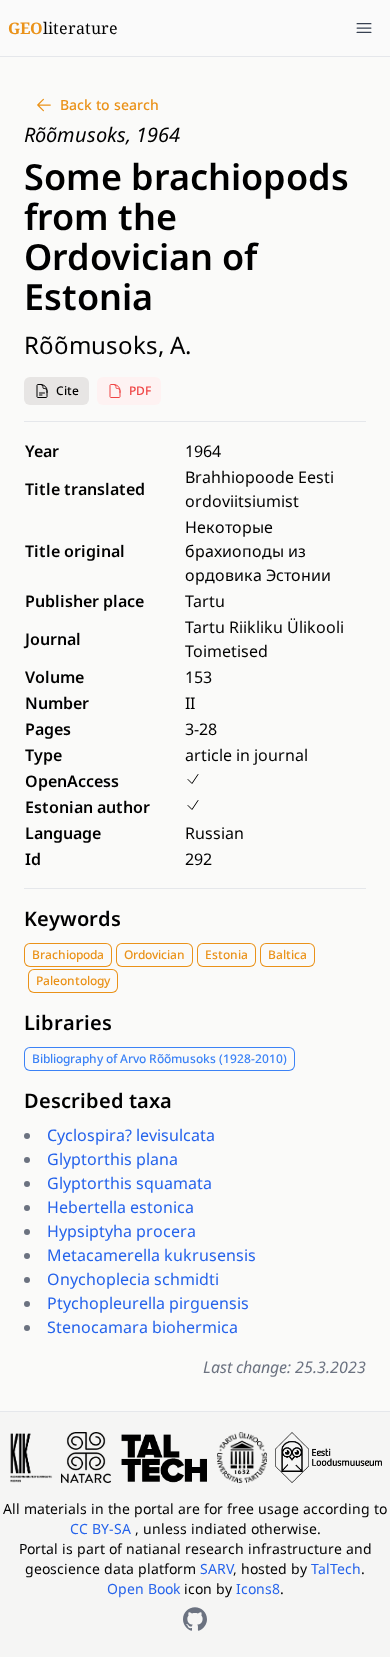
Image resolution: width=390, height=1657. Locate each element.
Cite (67, 390)
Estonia (226, 954)
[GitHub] (195, 1619)
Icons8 (258, 1588)
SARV (216, 1568)
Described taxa (98, 1100)
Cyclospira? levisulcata (131, 1135)
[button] (56, 391)
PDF (140, 390)
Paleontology (73, 980)
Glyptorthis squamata (129, 1183)
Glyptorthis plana (112, 1159)
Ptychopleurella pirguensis (148, 1303)
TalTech (336, 1568)
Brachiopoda (68, 954)
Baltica (287, 954)
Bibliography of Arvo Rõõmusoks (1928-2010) (159, 1058)
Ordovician (154, 954)
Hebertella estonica (120, 1207)
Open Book (143, 1588)
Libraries (68, 1022)
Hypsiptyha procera (121, 1231)
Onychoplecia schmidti (133, 1279)
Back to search (109, 104)
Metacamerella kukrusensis (151, 1255)
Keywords (72, 918)
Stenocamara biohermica (142, 1327)
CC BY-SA (102, 1528)
